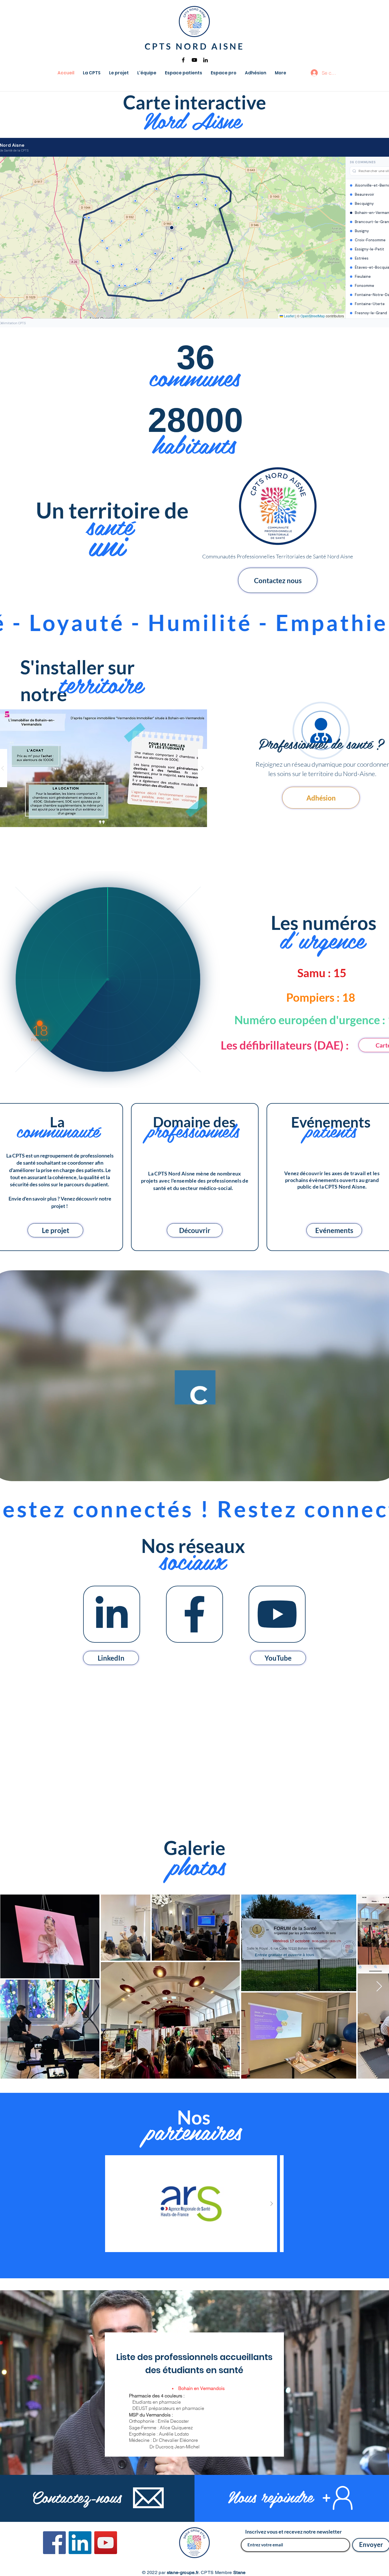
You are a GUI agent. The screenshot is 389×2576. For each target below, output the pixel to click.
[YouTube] (194, 60)
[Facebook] (183, 60)
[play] (192, 705)
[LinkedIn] (80, 2543)
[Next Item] (379, 1987)
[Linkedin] (205, 60)
